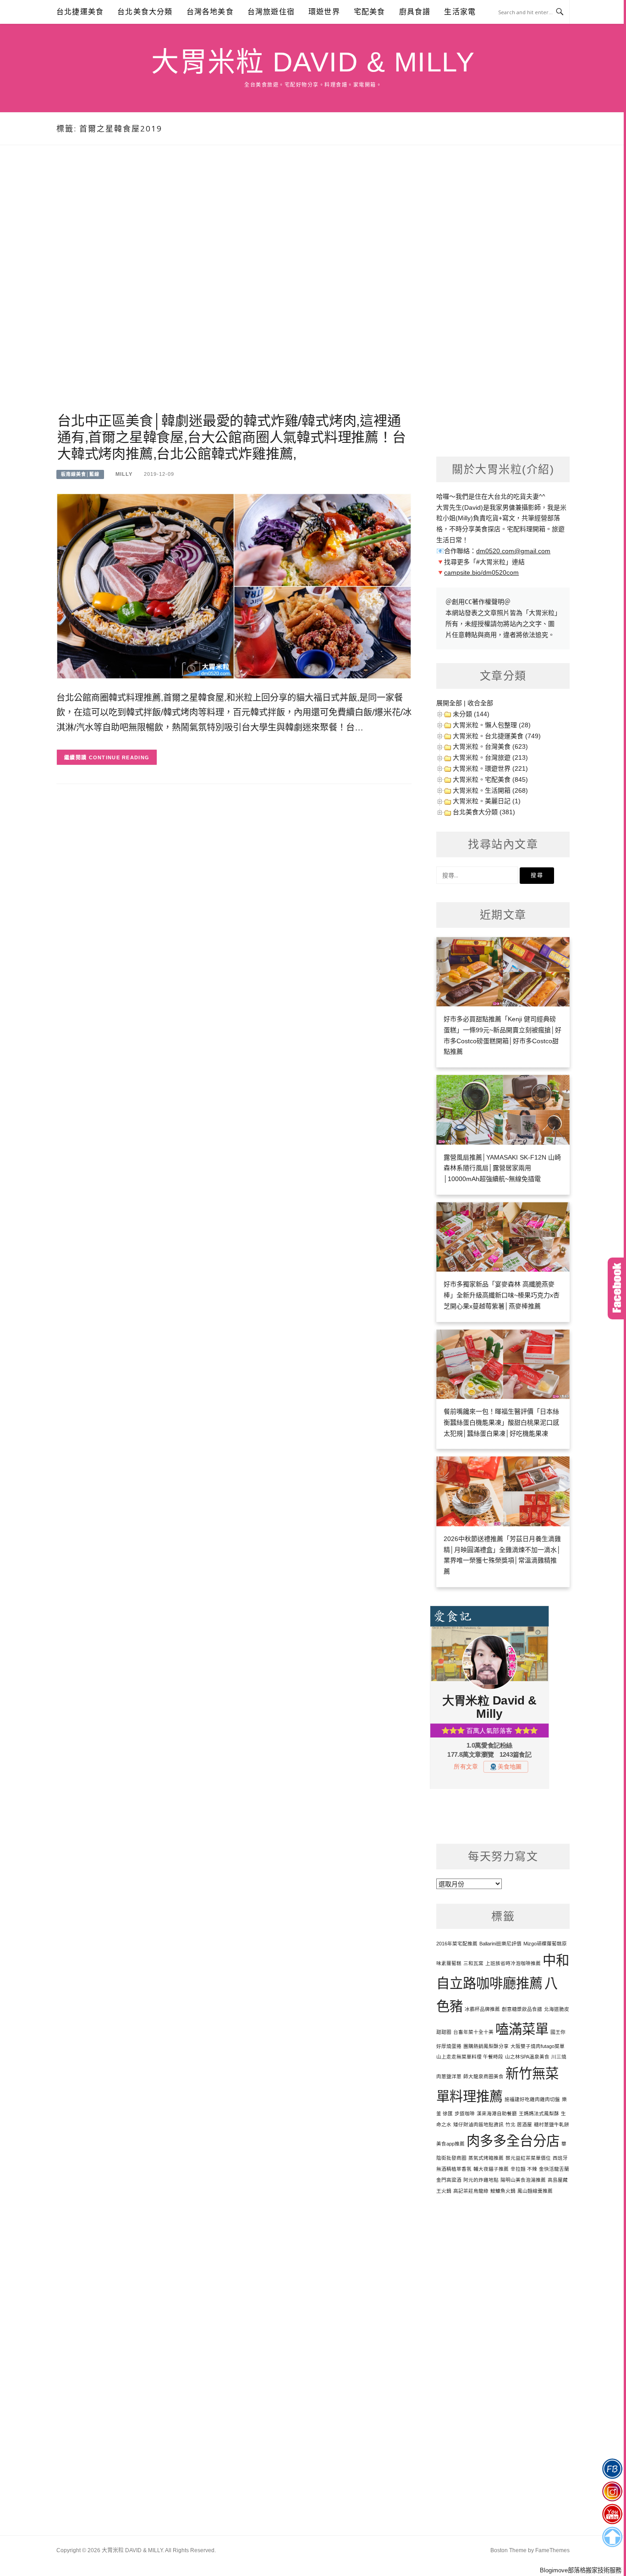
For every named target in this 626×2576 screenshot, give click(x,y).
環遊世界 (324, 12)
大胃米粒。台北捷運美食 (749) (497, 736)
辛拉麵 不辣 (524, 2169)
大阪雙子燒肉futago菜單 (538, 2046)
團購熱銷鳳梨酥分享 (486, 2046)
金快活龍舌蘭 (554, 2169)
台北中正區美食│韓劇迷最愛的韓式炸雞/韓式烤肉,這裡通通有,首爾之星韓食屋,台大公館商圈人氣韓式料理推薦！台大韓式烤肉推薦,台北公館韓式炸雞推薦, (232, 437)
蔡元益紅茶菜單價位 (528, 2158)
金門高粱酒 (449, 2180)
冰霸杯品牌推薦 (482, 2009)
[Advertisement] (234, 290)
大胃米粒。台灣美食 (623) (490, 746)
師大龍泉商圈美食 (483, 2076)
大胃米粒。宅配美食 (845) (490, 779)
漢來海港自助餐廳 (497, 2113)
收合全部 (480, 703)
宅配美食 (370, 12)
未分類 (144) (471, 714)
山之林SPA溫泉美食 (527, 2057)
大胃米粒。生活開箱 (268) (490, 790)
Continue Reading (119, 757)
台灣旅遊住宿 (271, 12)
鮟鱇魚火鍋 (503, 2191)
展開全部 (449, 703)
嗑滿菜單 (522, 2029)
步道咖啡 (465, 2113)
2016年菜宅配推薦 (457, 1944)
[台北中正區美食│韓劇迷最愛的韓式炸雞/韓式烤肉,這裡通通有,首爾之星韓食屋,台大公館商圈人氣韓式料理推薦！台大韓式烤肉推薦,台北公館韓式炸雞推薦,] (234, 585)
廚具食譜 (415, 12)
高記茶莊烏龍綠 (471, 2191)
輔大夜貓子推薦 (491, 2169)
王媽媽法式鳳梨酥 (539, 2113)
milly (124, 474)
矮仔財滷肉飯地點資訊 (478, 2124)
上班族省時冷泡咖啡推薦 (513, 1963)
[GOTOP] (612, 2537)
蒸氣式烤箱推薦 (486, 2158)
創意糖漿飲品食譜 (522, 2009)
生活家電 (460, 12)
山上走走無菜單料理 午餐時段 (470, 2057)
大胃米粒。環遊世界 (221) (490, 768)
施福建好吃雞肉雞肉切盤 (532, 2099)
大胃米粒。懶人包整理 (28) (492, 725)
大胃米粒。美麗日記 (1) (487, 801)
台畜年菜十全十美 (473, 2032)
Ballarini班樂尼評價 (500, 1944)
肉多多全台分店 (513, 2141)
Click (617, 1288)
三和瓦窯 (473, 1963)
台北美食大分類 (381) (484, 812)
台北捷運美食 (80, 12)
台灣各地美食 (210, 12)
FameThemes (552, 2550)
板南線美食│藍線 (80, 474)
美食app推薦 (450, 2144)
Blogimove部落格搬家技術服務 (581, 2570)
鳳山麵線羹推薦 (535, 2191)
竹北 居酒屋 (519, 2124)
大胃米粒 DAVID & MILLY (313, 62)
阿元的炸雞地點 (481, 2180)
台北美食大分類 (145, 12)
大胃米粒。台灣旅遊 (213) (490, 757)
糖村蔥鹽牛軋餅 (552, 2124)
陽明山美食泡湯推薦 (523, 2180)
